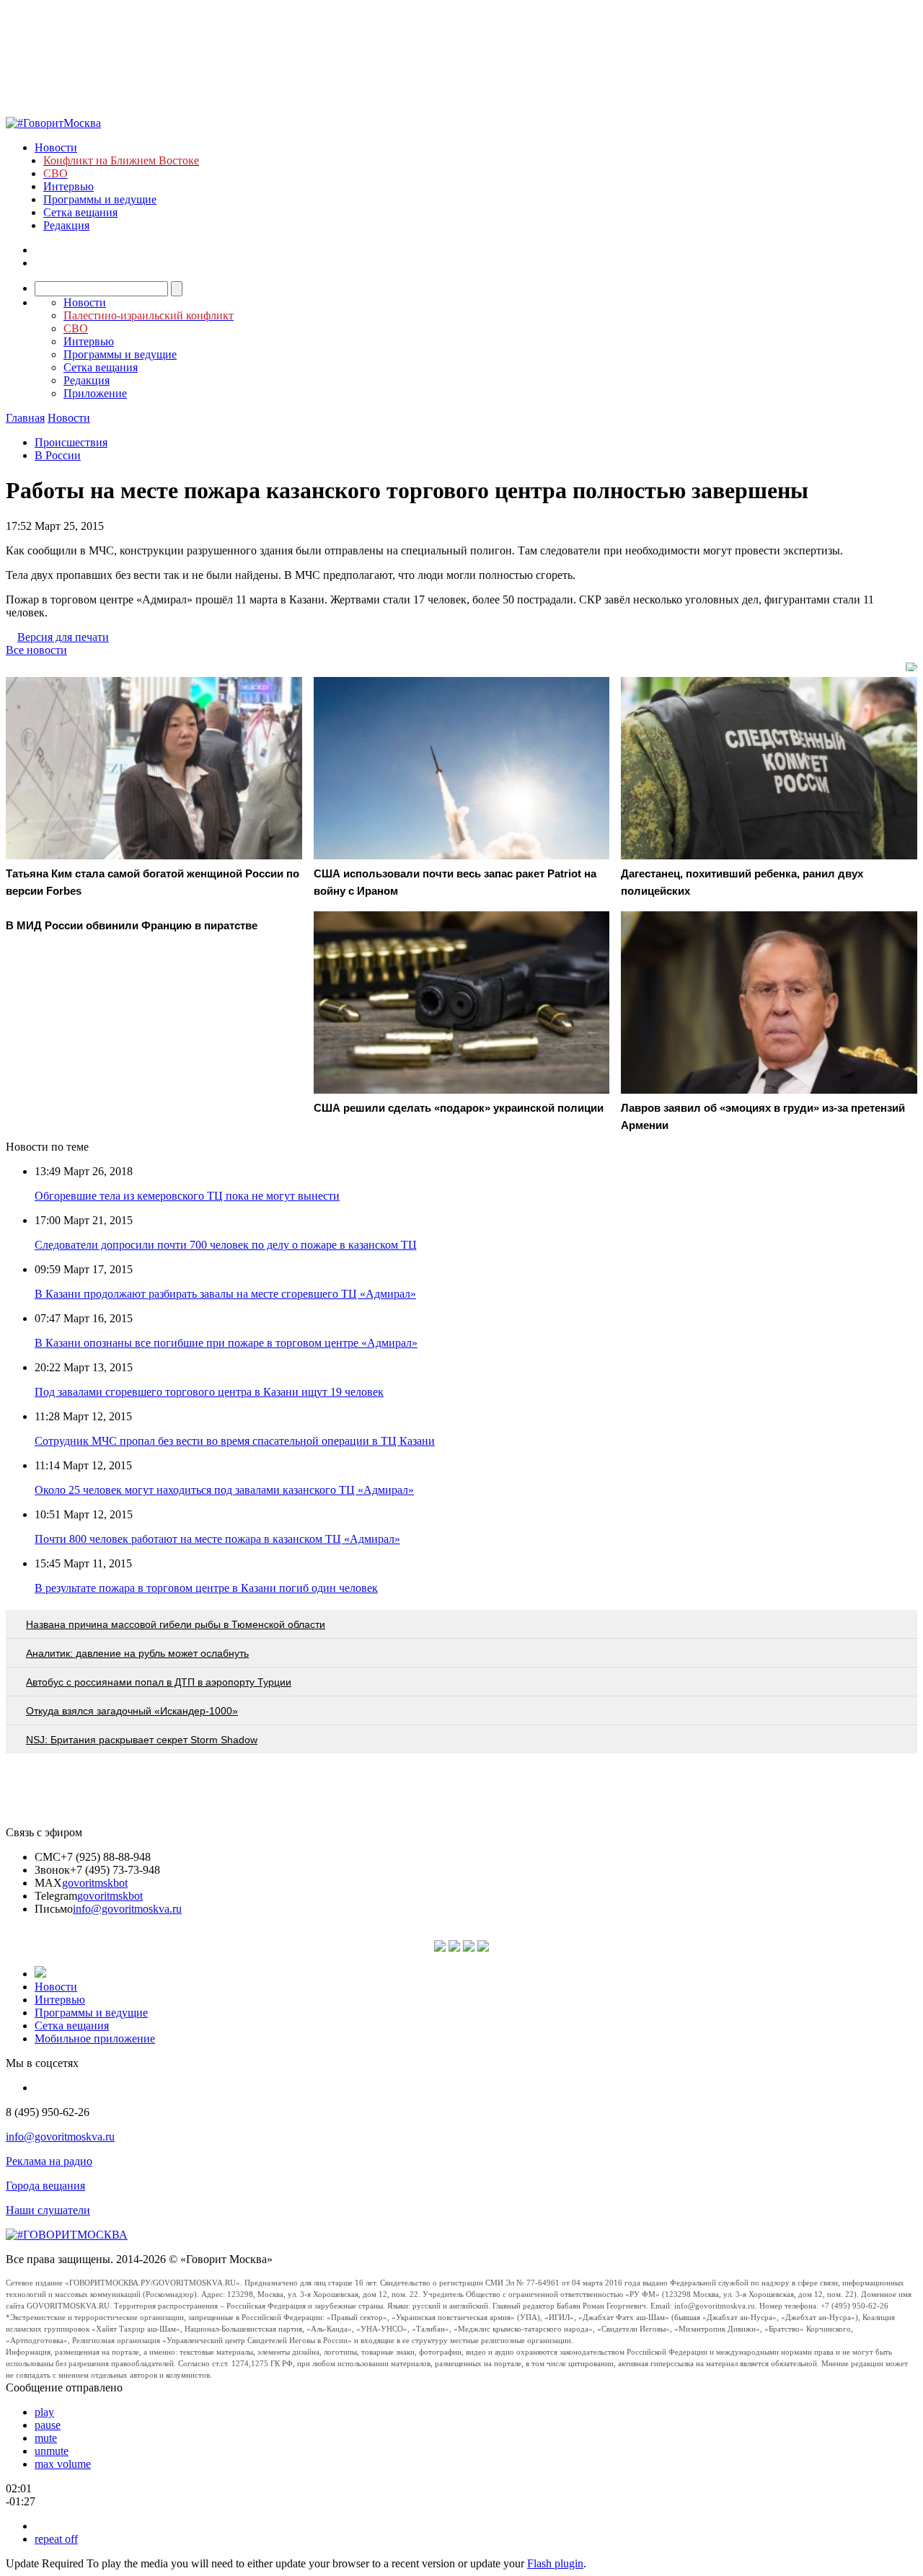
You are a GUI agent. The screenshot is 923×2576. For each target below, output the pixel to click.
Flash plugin (555, 2563)
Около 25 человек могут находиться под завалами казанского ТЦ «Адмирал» (224, 1490)
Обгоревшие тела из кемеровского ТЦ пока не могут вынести (187, 1196)
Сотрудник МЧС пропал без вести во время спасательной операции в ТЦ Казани (235, 1441)
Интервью (69, 186)
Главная (25, 418)
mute (46, 2438)
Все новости (36, 650)
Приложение (95, 393)
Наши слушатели (48, 2210)
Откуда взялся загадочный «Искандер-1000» (132, 1711)
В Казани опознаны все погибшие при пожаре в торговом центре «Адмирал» (226, 1343)
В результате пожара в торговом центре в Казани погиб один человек (206, 1588)
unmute (52, 2451)
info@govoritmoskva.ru (127, 1909)
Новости (56, 147)
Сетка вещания (80, 212)
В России (58, 455)
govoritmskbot (95, 1883)
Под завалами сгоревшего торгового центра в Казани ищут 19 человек (209, 1392)
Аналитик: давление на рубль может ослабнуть (137, 1653)
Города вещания (45, 2186)
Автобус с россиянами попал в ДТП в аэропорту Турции (159, 1682)
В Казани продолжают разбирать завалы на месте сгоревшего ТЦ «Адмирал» (225, 1294)
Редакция (66, 225)
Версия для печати (63, 637)
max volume (63, 2464)
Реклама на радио (49, 2161)
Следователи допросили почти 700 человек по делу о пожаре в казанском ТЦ (226, 1245)
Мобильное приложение (95, 2039)
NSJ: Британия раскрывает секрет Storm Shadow (142, 1740)
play (44, 2412)
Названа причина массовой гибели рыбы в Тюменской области (176, 1624)
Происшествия (71, 442)
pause (48, 2425)
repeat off (56, 2539)
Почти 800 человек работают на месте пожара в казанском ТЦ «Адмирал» (217, 1539)
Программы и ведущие (100, 199)
